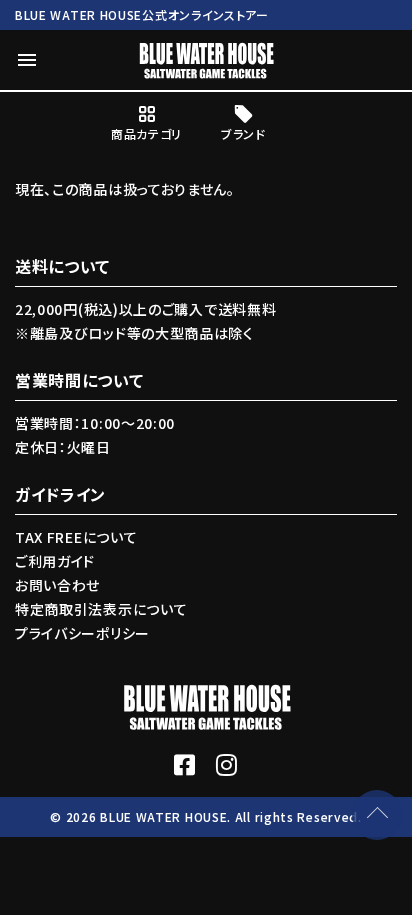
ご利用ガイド (55, 561)
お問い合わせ (57, 585)
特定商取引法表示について (101, 609)
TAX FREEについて (76, 537)
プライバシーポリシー (82, 633)
